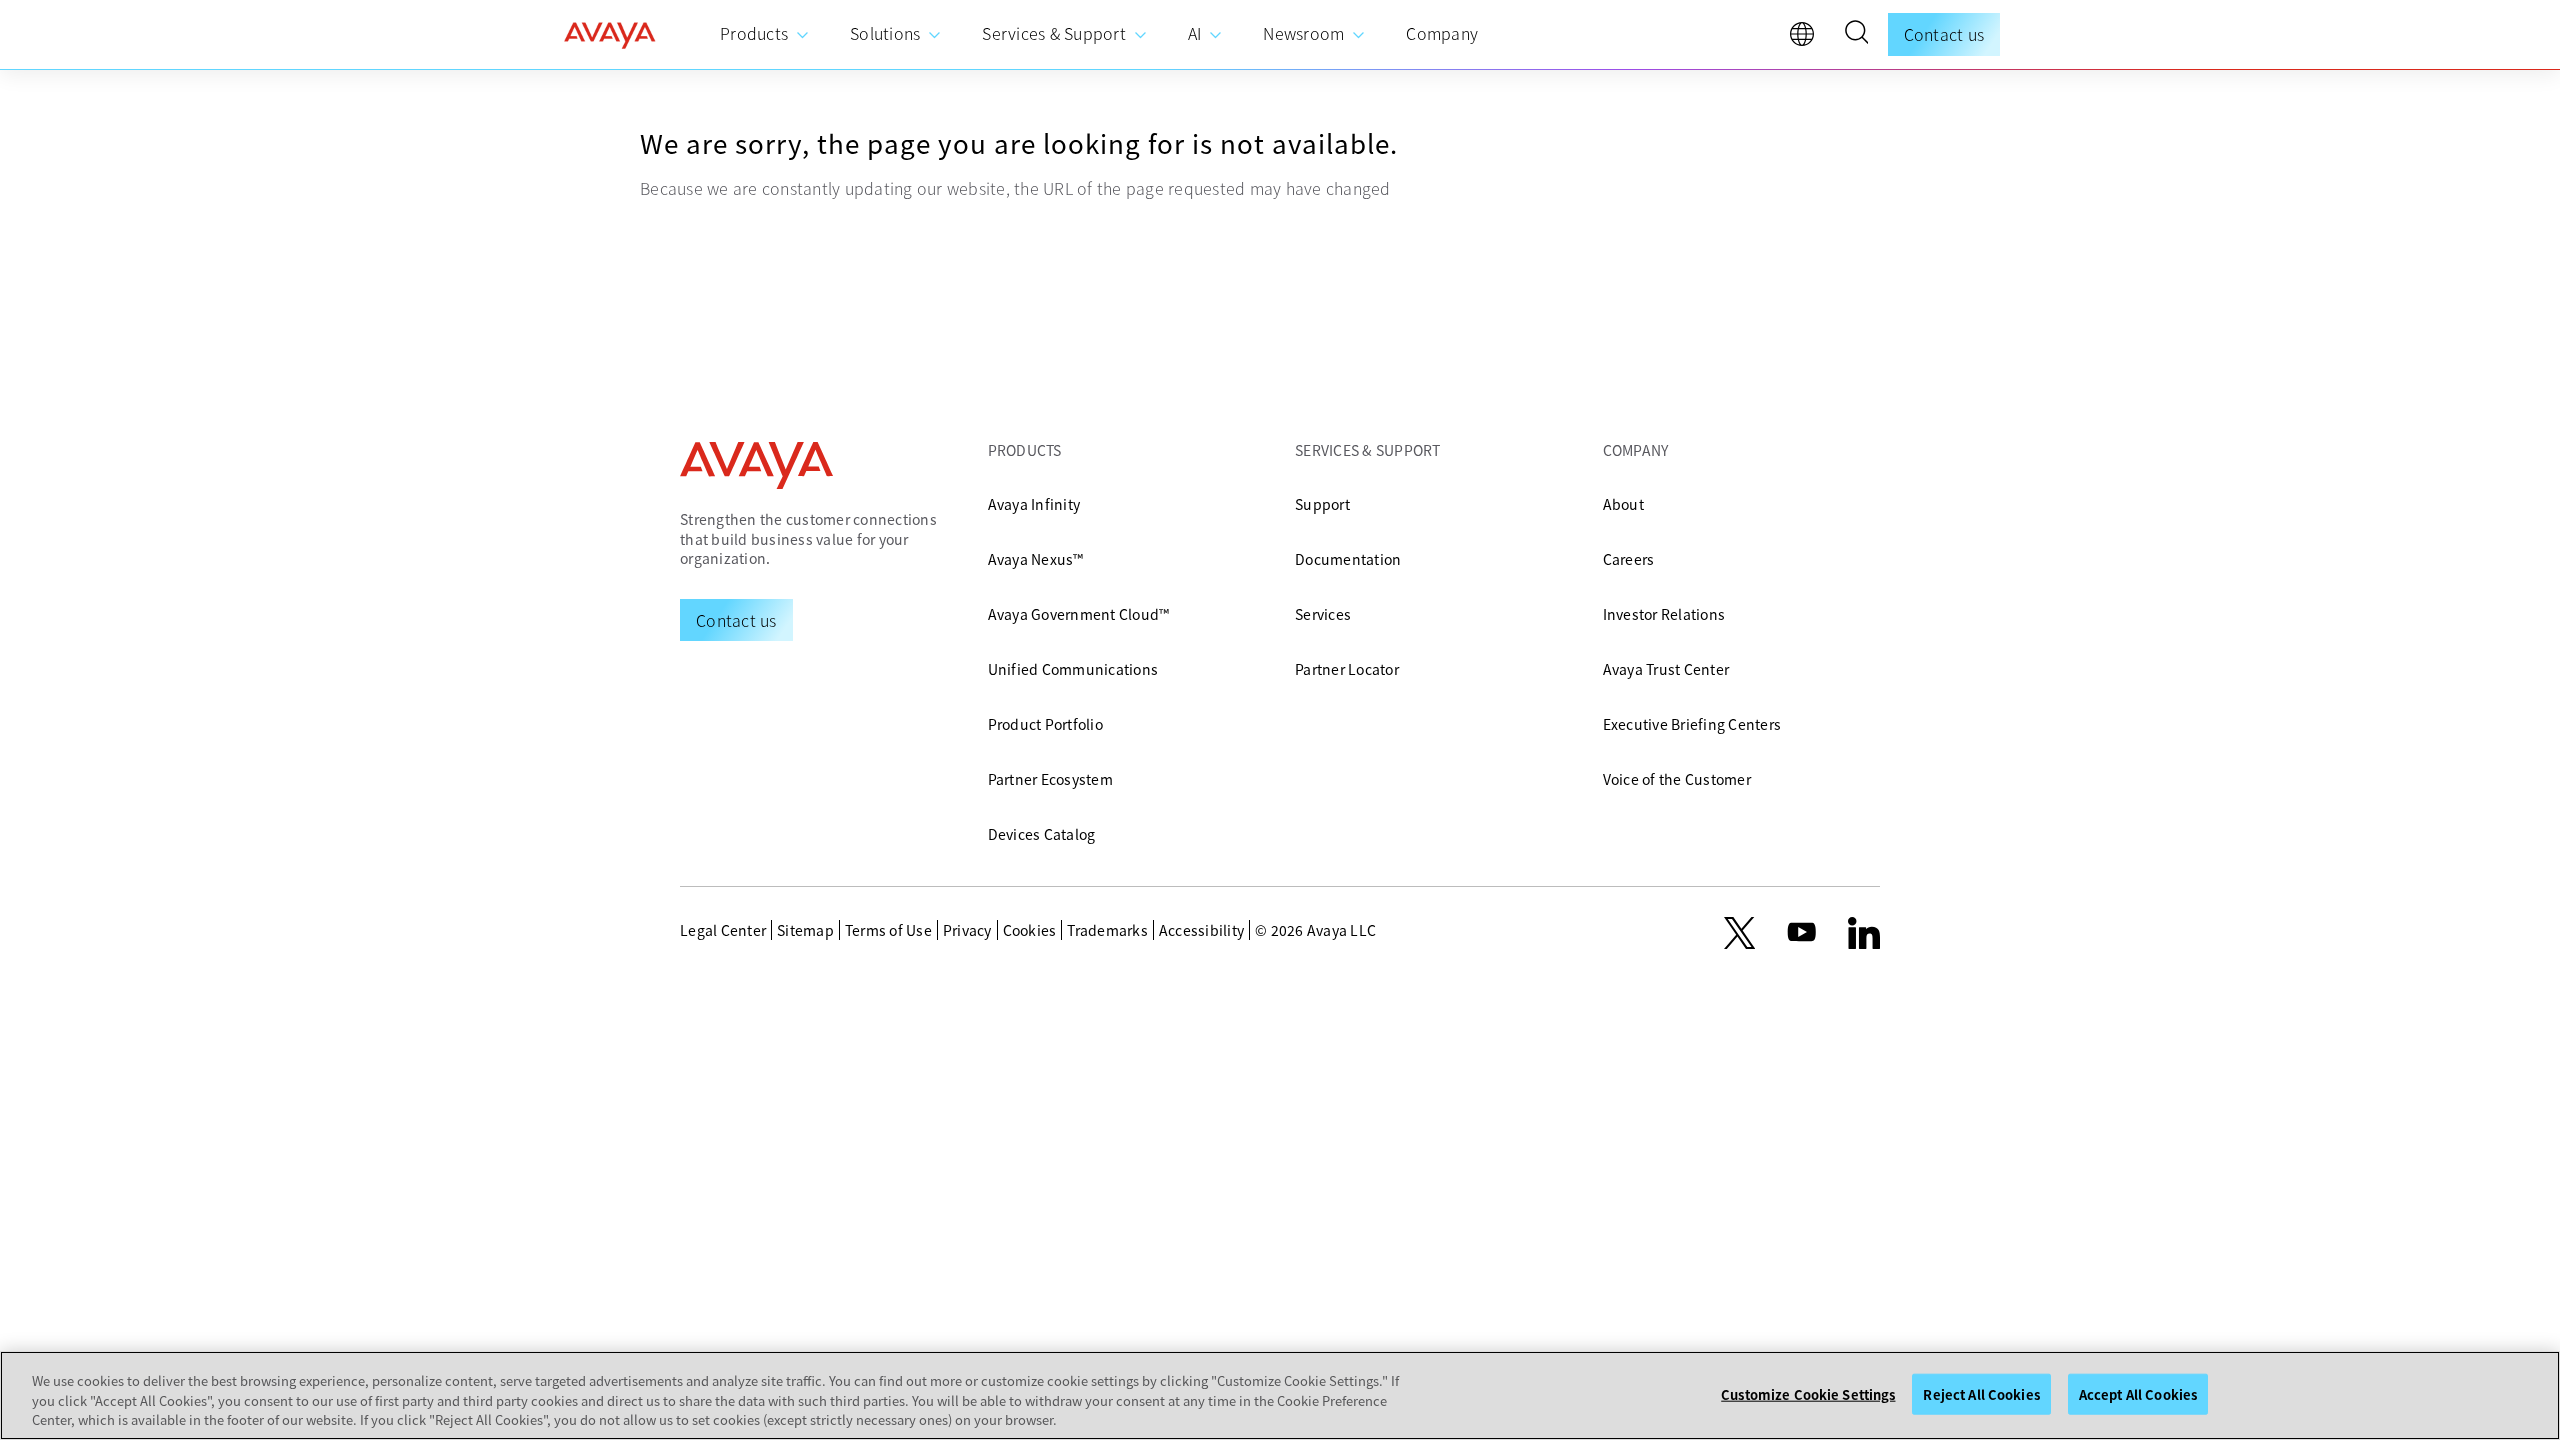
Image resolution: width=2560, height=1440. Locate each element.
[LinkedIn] (1864, 933)
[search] (1856, 35)
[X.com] (1739, 933)
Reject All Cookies (1981, 1393)
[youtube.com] (1802, 933)
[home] (610, 35)
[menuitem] (765, 34)
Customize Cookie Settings (1808, 1393)
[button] (1856, 35)
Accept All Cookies (2138, 1393)
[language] (1807, 39)
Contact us (1944, 34)
